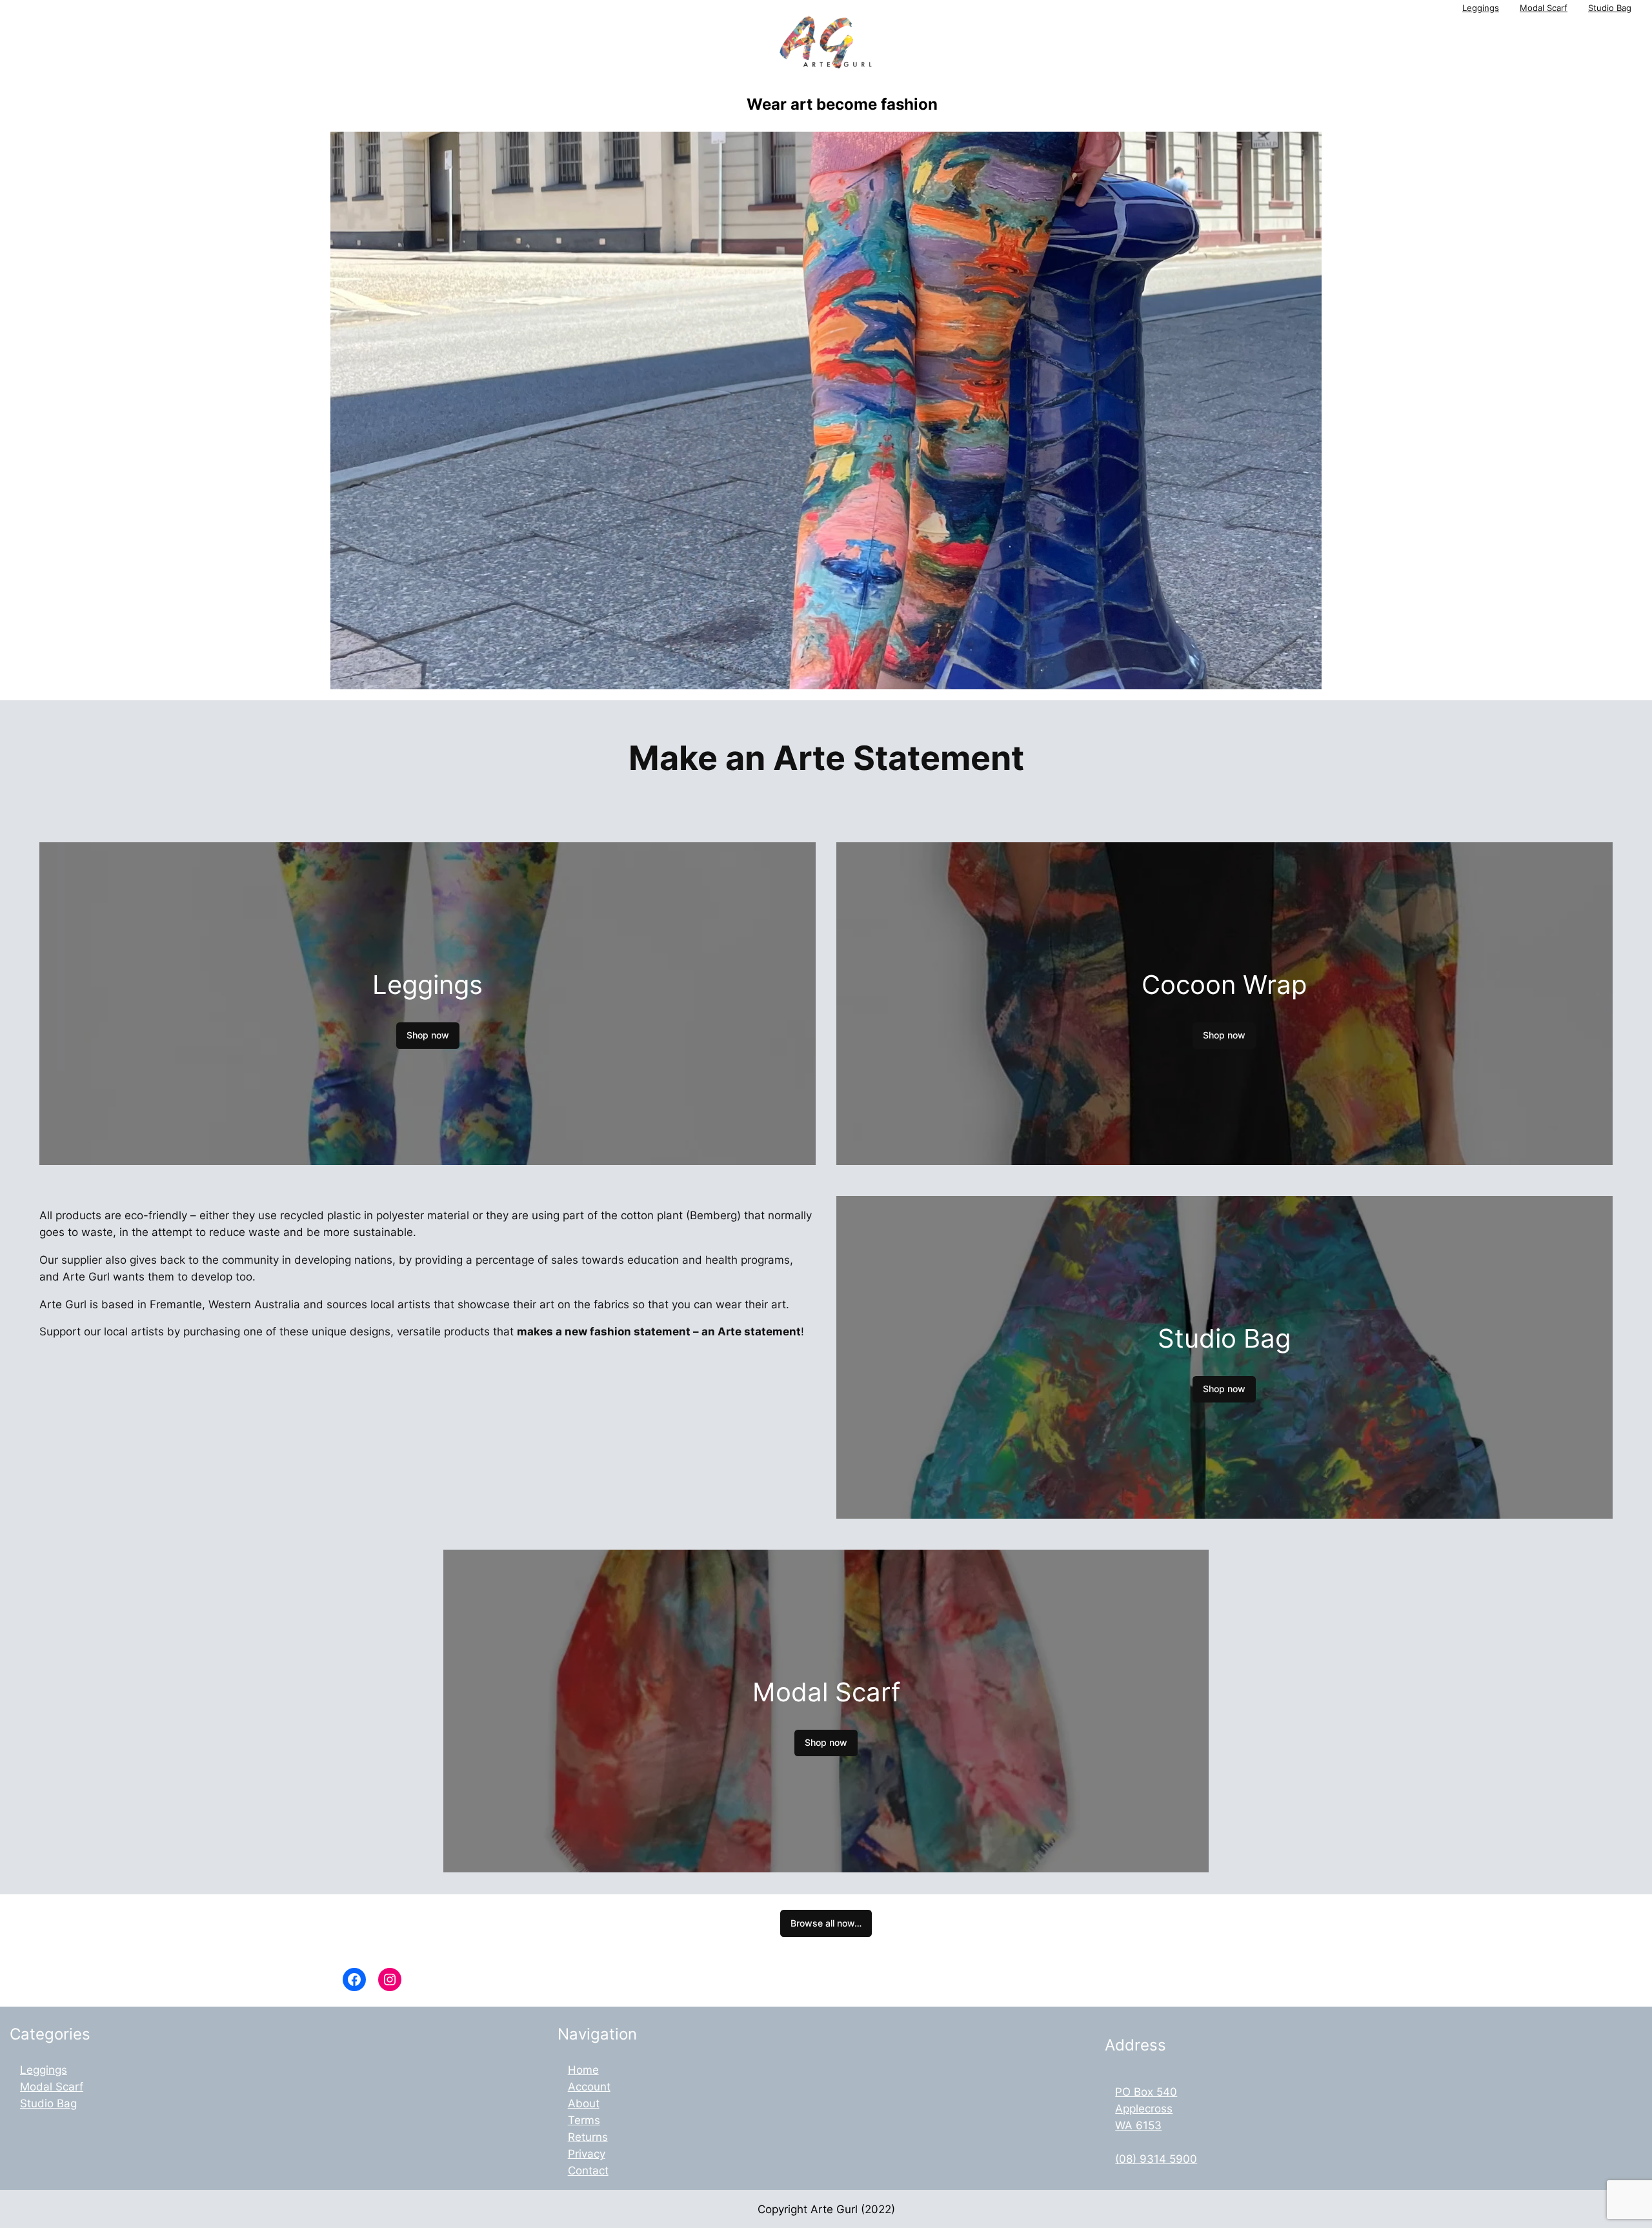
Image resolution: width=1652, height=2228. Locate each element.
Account (589, 2087)
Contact (588, 2171)
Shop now (428, 1035)
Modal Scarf (1544, 8)
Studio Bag (1610, 8)
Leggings (1481, 8)
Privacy (587, 2154)
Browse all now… (826, 1923)
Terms (584, 2120)
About (584, 2103)
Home (583, 2070)
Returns (588, 2137)
